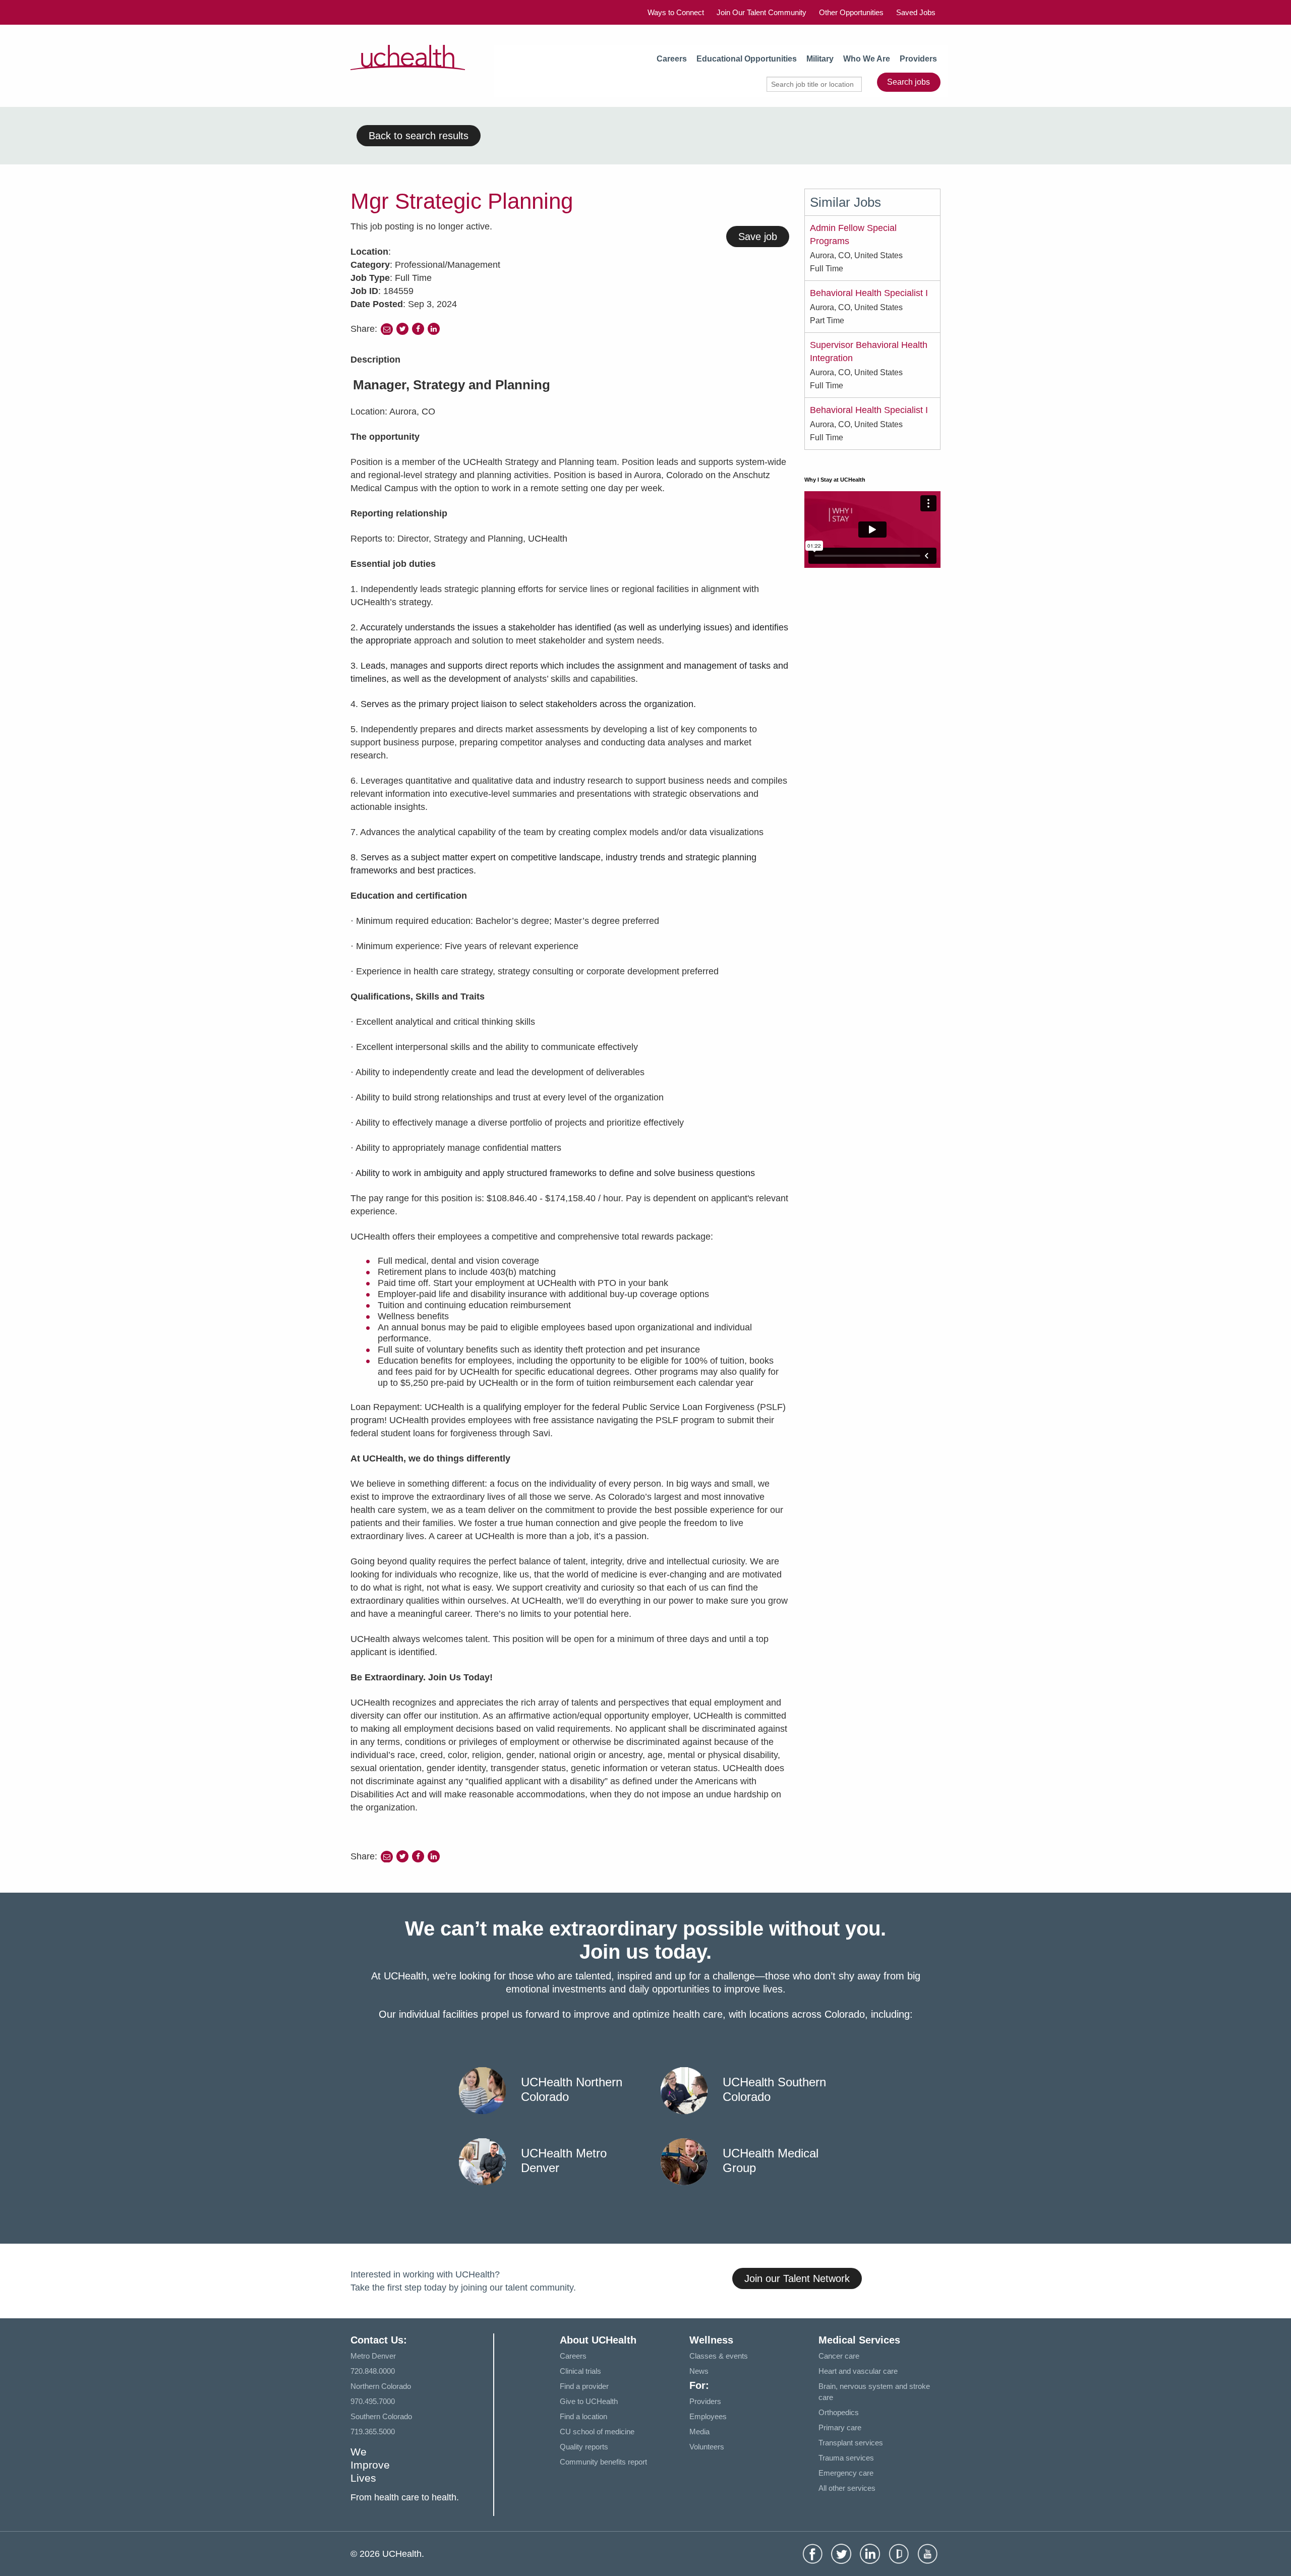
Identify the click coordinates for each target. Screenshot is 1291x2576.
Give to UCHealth (589, 2401)
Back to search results (419, 136)
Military (820, 59)
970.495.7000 (373, 2401)
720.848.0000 (373, 2371)
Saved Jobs (916, 12)
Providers (918, 59)
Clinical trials (580, 2371)
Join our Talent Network (797, 2278)
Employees (708, 2416)
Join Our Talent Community (761, 12)
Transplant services (851, 2443)
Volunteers (707, 2447)
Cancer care (839, 2356)
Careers (672, 59)
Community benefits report (603, 2462)
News (699, 2371)
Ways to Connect (676, 12)
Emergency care (846, 2473)
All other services (847, 2488)
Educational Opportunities (747, 59)
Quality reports (584, 2447)
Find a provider (584, 2386)
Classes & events (719, 2356)
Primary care (840, 2427)
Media (699, 2432)
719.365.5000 (373, 2432)
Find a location (583, 2416)
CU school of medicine (597, 2432)
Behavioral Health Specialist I (869, 293)
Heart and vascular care (858, 2371)
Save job (758, 237)
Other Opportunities (851, 12)
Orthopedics (839, 2412)
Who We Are (867, 59)
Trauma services (846, 2458)
